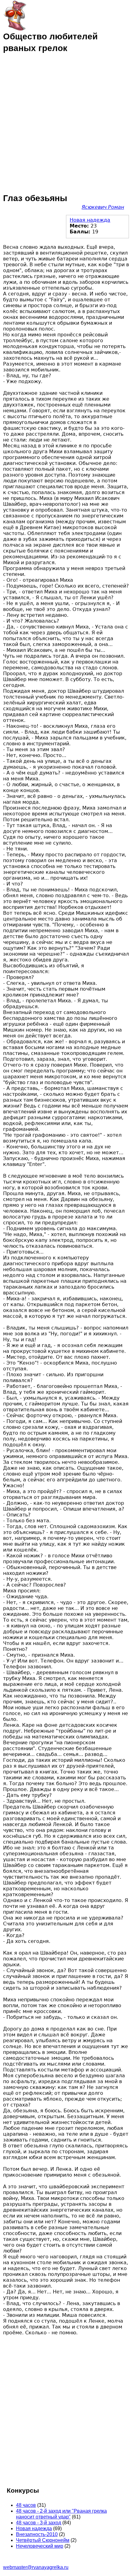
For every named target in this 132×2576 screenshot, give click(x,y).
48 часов (26, 2505)
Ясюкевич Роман (103, 207)
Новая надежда (90, 220)
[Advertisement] (66, 123)
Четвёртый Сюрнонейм (43, 2540)
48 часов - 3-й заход (39, 2523)
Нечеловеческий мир (40, 2546)
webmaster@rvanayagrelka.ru (36, 2567)
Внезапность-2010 (37, 2534)
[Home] (15, 15)
